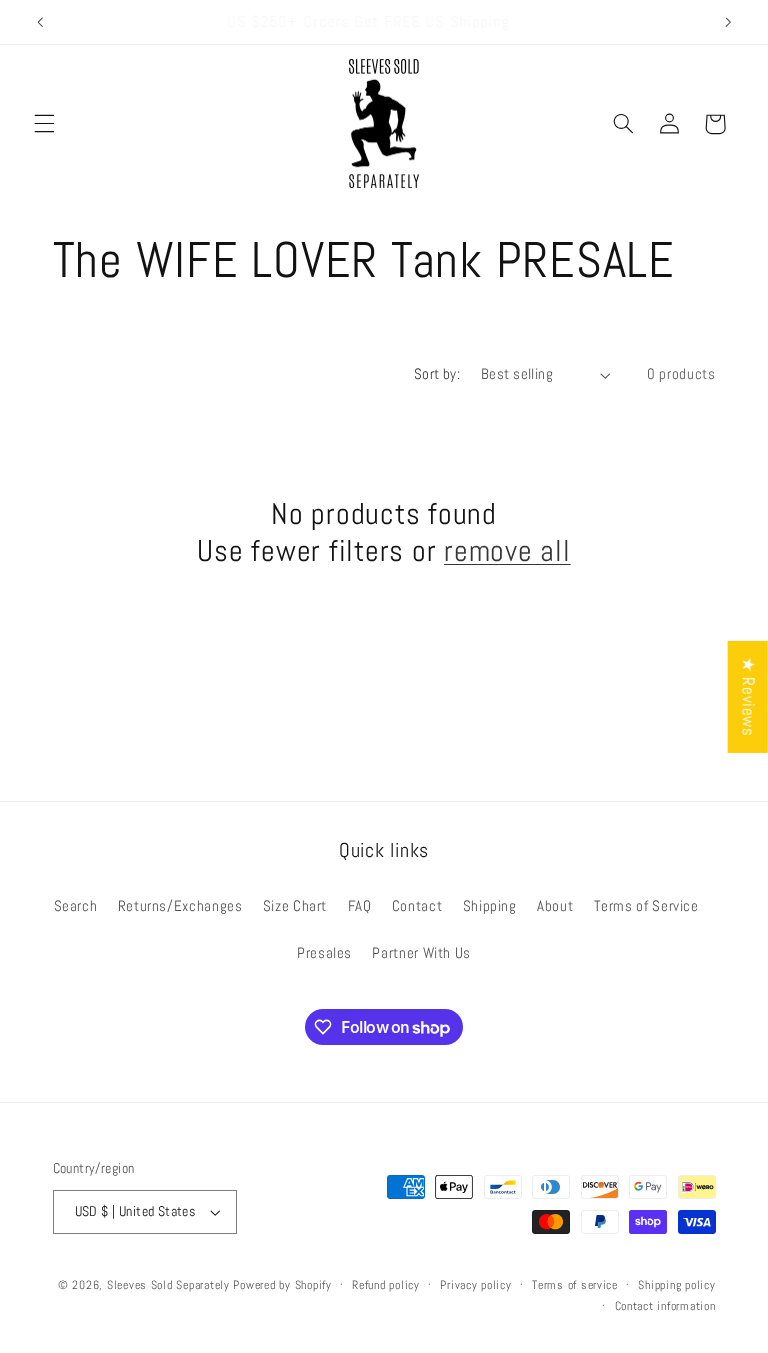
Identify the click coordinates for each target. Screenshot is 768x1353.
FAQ (360, 906)
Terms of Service (646, 906)
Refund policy (386, 1285)
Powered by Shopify (282, 1285)
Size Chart (295, 906)
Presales (324, 953)
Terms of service (575, 1285)
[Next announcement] (728, 22)
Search (76, 906)
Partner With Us (421, 953)
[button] (44, 124)
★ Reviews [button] (748, 696)
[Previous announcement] (40, 22)
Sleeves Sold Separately (168, 1285)
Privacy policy (475, 1285)
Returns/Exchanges (180, 906)
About (555, 906)
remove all (507, 551)
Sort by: (437, 374)
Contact (417, 906)
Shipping (490, 906)
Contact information (665, 1306)
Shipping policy (676, 1285)
